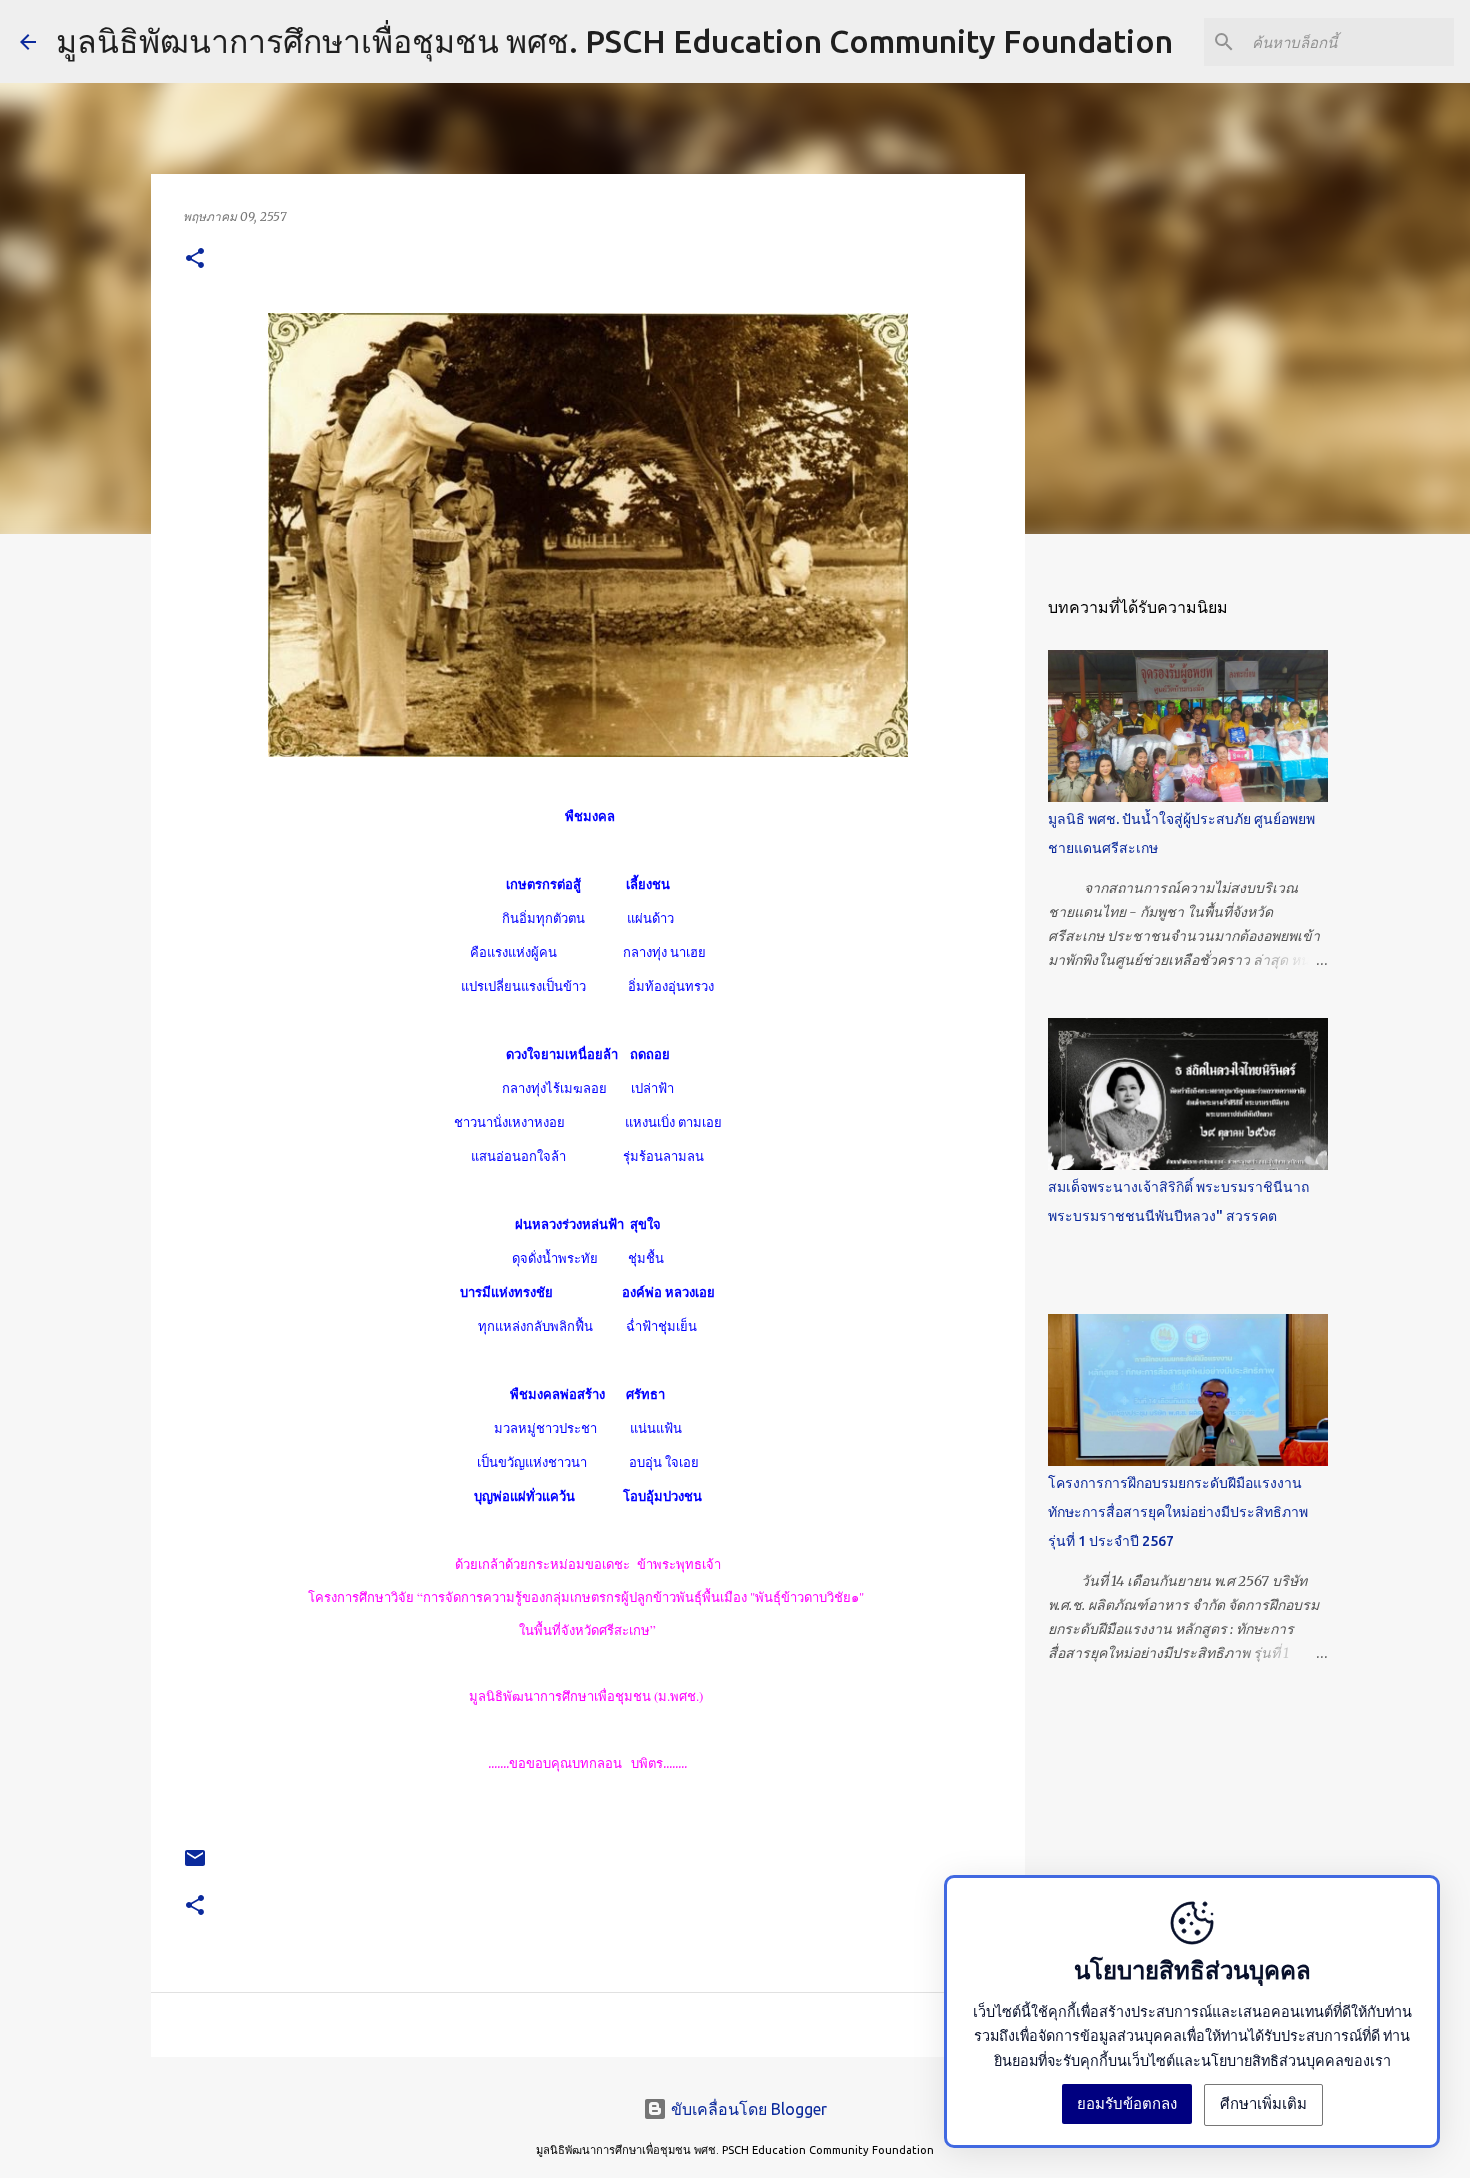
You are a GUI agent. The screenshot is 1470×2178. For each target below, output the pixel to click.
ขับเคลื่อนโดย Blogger (747, 2109)
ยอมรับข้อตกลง (1127, 2103)
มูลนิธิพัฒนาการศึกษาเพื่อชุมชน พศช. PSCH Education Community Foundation (614, 41)
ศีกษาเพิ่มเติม (1263, 2103)
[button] (195, 259)
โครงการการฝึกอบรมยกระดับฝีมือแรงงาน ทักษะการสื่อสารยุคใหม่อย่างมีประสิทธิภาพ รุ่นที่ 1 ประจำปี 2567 (1178, 1512)
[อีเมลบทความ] (195, 1865)
